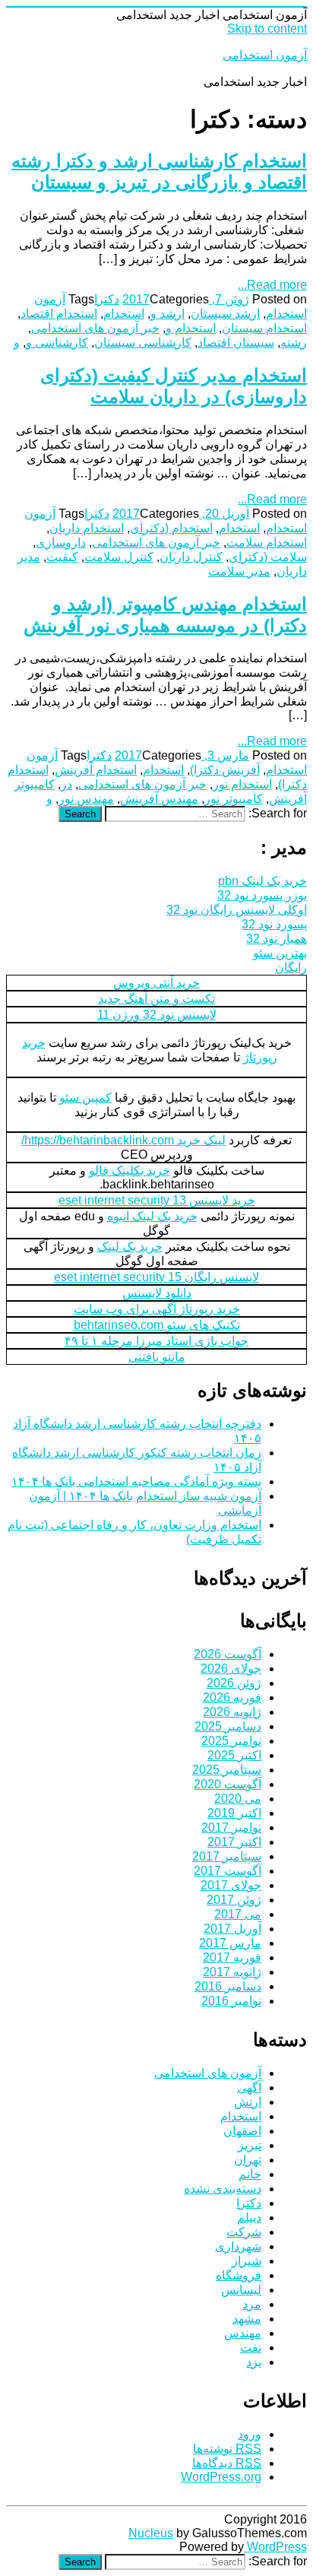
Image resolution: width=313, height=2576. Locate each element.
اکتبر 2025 (234, 1755)
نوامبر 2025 (231, 1741)
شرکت (244, 2232)
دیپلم (249, 2218)
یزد (254, 2362)
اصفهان (242, 2131)
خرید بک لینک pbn (262, 881)
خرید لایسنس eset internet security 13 (157, 1200)
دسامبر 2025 (228, 1726)
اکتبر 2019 (234, 1813)
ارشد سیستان (225, 314)
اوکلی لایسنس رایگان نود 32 (237, 910)
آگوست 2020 (228, 1784)
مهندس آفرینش (159, 799)
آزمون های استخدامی (208, 2073)
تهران (248, 2160)
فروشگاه (239, 2275)
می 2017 (238, 1914)
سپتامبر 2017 (227, 1856)
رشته (294, 343)
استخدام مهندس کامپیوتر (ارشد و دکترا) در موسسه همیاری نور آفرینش (165, 615)
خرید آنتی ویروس (156, 983)
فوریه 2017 (232, 1957)
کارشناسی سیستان (143, 343)
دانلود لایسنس (157, 1293)
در (66, 784)
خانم (250, 2174)
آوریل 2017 (232, 1929)
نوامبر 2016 (231, 2001)
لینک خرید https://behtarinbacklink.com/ (123, 1140)
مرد (252, 2304)
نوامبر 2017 (231, 1827)
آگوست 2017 (228, 1871)
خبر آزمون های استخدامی (95, 328)
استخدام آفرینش (96, 770)
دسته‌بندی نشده (223, 2189)
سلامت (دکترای (268, 557)
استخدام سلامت (267, 542)
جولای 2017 (231, 1885)
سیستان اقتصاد (236, 343)
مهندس (243, 2333)
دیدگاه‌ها (227, 2463)
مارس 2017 (230, 1943)
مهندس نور (86, 799)
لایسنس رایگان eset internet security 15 (156, 1277)
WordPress (275, 2547)
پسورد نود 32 (274, 924)
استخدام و (191, 328)
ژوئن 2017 (234, 1900)
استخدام (124, 314)
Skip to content (267, 29)
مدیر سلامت (239, 571)
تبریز (250, 2145)
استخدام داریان (87, 528)
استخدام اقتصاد (59, 314)
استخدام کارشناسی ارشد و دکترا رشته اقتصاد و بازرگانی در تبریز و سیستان (159, 171)
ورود (250, 2434)
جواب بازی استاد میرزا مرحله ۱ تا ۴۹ (156, 1341)
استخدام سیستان (264, 328)
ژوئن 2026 (234, 1683)
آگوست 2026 (228, 1654)
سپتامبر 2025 (227, 1770)
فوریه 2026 (232, 1697)
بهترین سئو (280, 953)
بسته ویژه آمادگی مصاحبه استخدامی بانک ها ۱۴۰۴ (136, 1482)
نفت (251, 2348)
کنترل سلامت (119, 557)
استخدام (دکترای (171, 528)
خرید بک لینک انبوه (152, 1216)
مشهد (247, 2319)
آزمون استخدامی (265, 55)
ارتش (248, 2102)
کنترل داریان (191, 557)
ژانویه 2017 (232, 1972)
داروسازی (61, 542)
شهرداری (238, 2246)
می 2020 (238, 1799)
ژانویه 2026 (232, 1712)
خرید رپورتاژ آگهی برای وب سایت (157, 1309)
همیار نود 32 (277, 939)
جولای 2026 (231, 1669)
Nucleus (151, 2533)
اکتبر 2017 (234, 1842)
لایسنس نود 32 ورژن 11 (157, 1015)
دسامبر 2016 (228, 1986)
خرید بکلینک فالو (130, 1171)
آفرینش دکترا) (225, 770)
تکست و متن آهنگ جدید (156, 999)
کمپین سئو (85, 1098)
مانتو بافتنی (157, 1357)
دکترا (107, 299)
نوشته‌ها (227, 2449)
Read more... (272, 285)
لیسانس (241, 2290)
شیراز (247, 2261)
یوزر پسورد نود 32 (262, 895)
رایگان (291, 968)
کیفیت (62, 557)
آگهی (249, 2087)
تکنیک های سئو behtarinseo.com (157, 1325)
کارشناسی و (57, 343)
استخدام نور (242, 784)
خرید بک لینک (130, 1247)
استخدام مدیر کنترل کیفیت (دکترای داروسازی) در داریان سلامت (174, 386)
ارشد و (168, 314)
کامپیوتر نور (234, 799)
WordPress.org (221, 2477)
